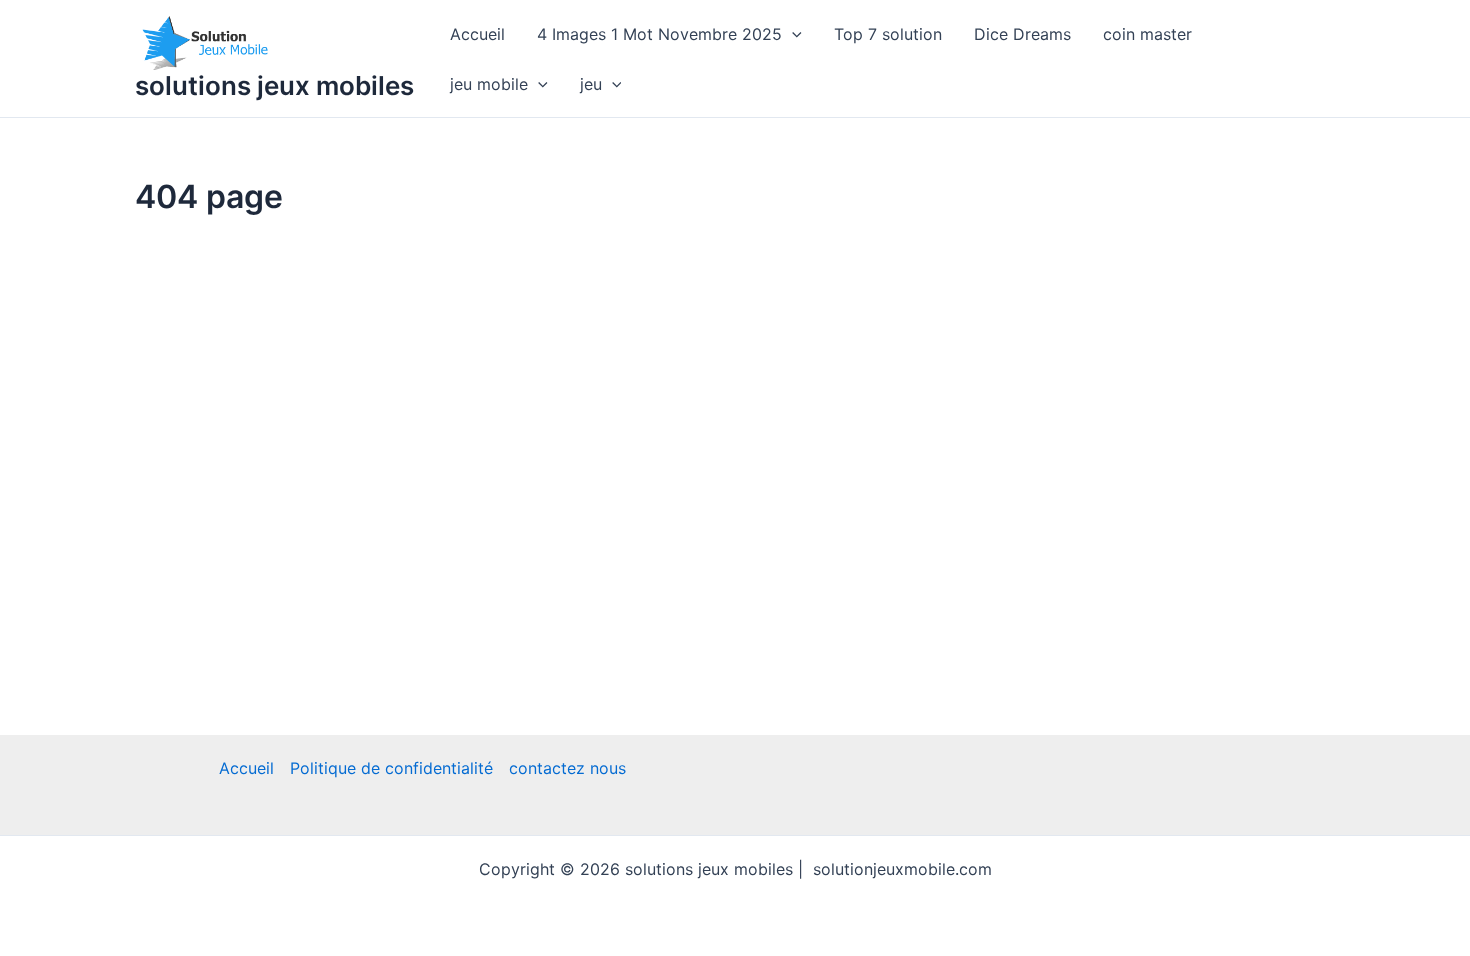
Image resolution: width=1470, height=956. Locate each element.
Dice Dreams (1022, 34)
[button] (792, 34)
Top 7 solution (888, 34)
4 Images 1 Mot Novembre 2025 (659, 34)
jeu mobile (489, 84)
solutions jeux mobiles (274, 85)
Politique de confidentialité (391, 768)
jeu (591, 84)
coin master (1147, 34)
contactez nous (567, 768)
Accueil (477, 34)
